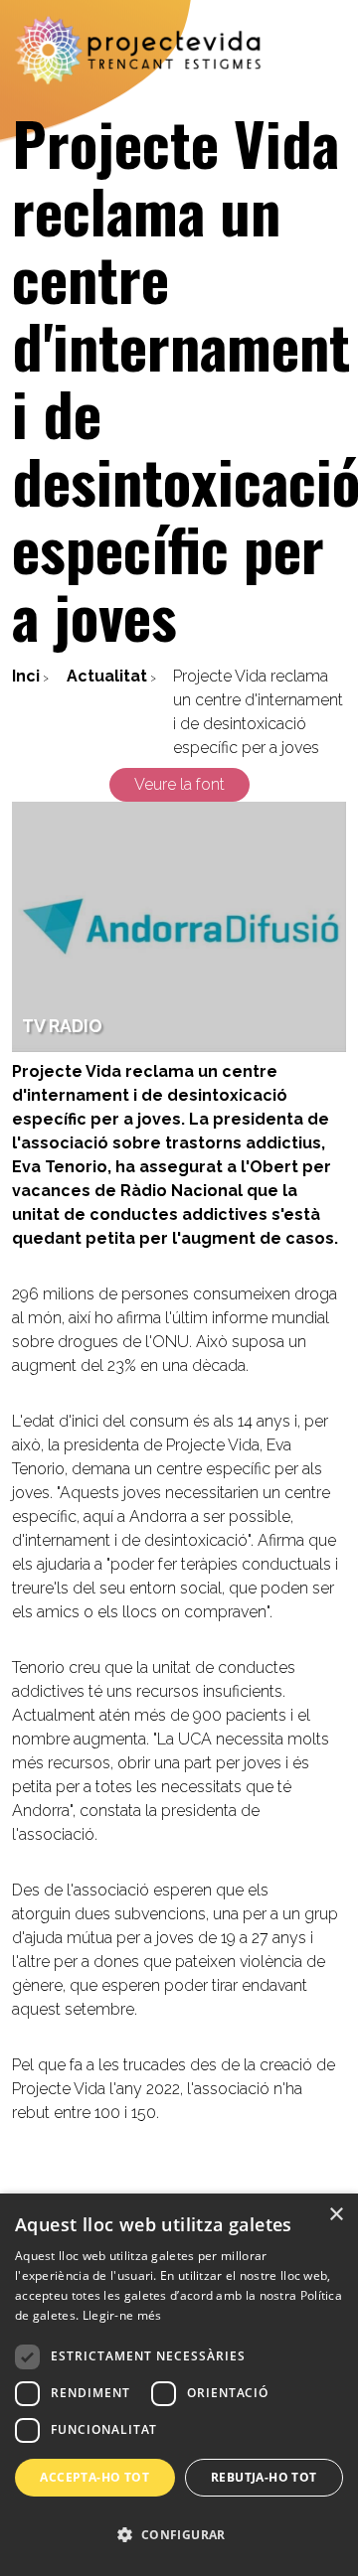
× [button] (336, 2215)
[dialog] (179, 2385)
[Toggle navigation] (330, 51)
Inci (26, 676)
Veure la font (179, 784)
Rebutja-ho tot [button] (264, 2477)
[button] (179, 2535)
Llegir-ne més (122, 2315)
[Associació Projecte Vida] (139, 50)
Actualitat (107, 676)
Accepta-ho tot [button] (94, 2477)
